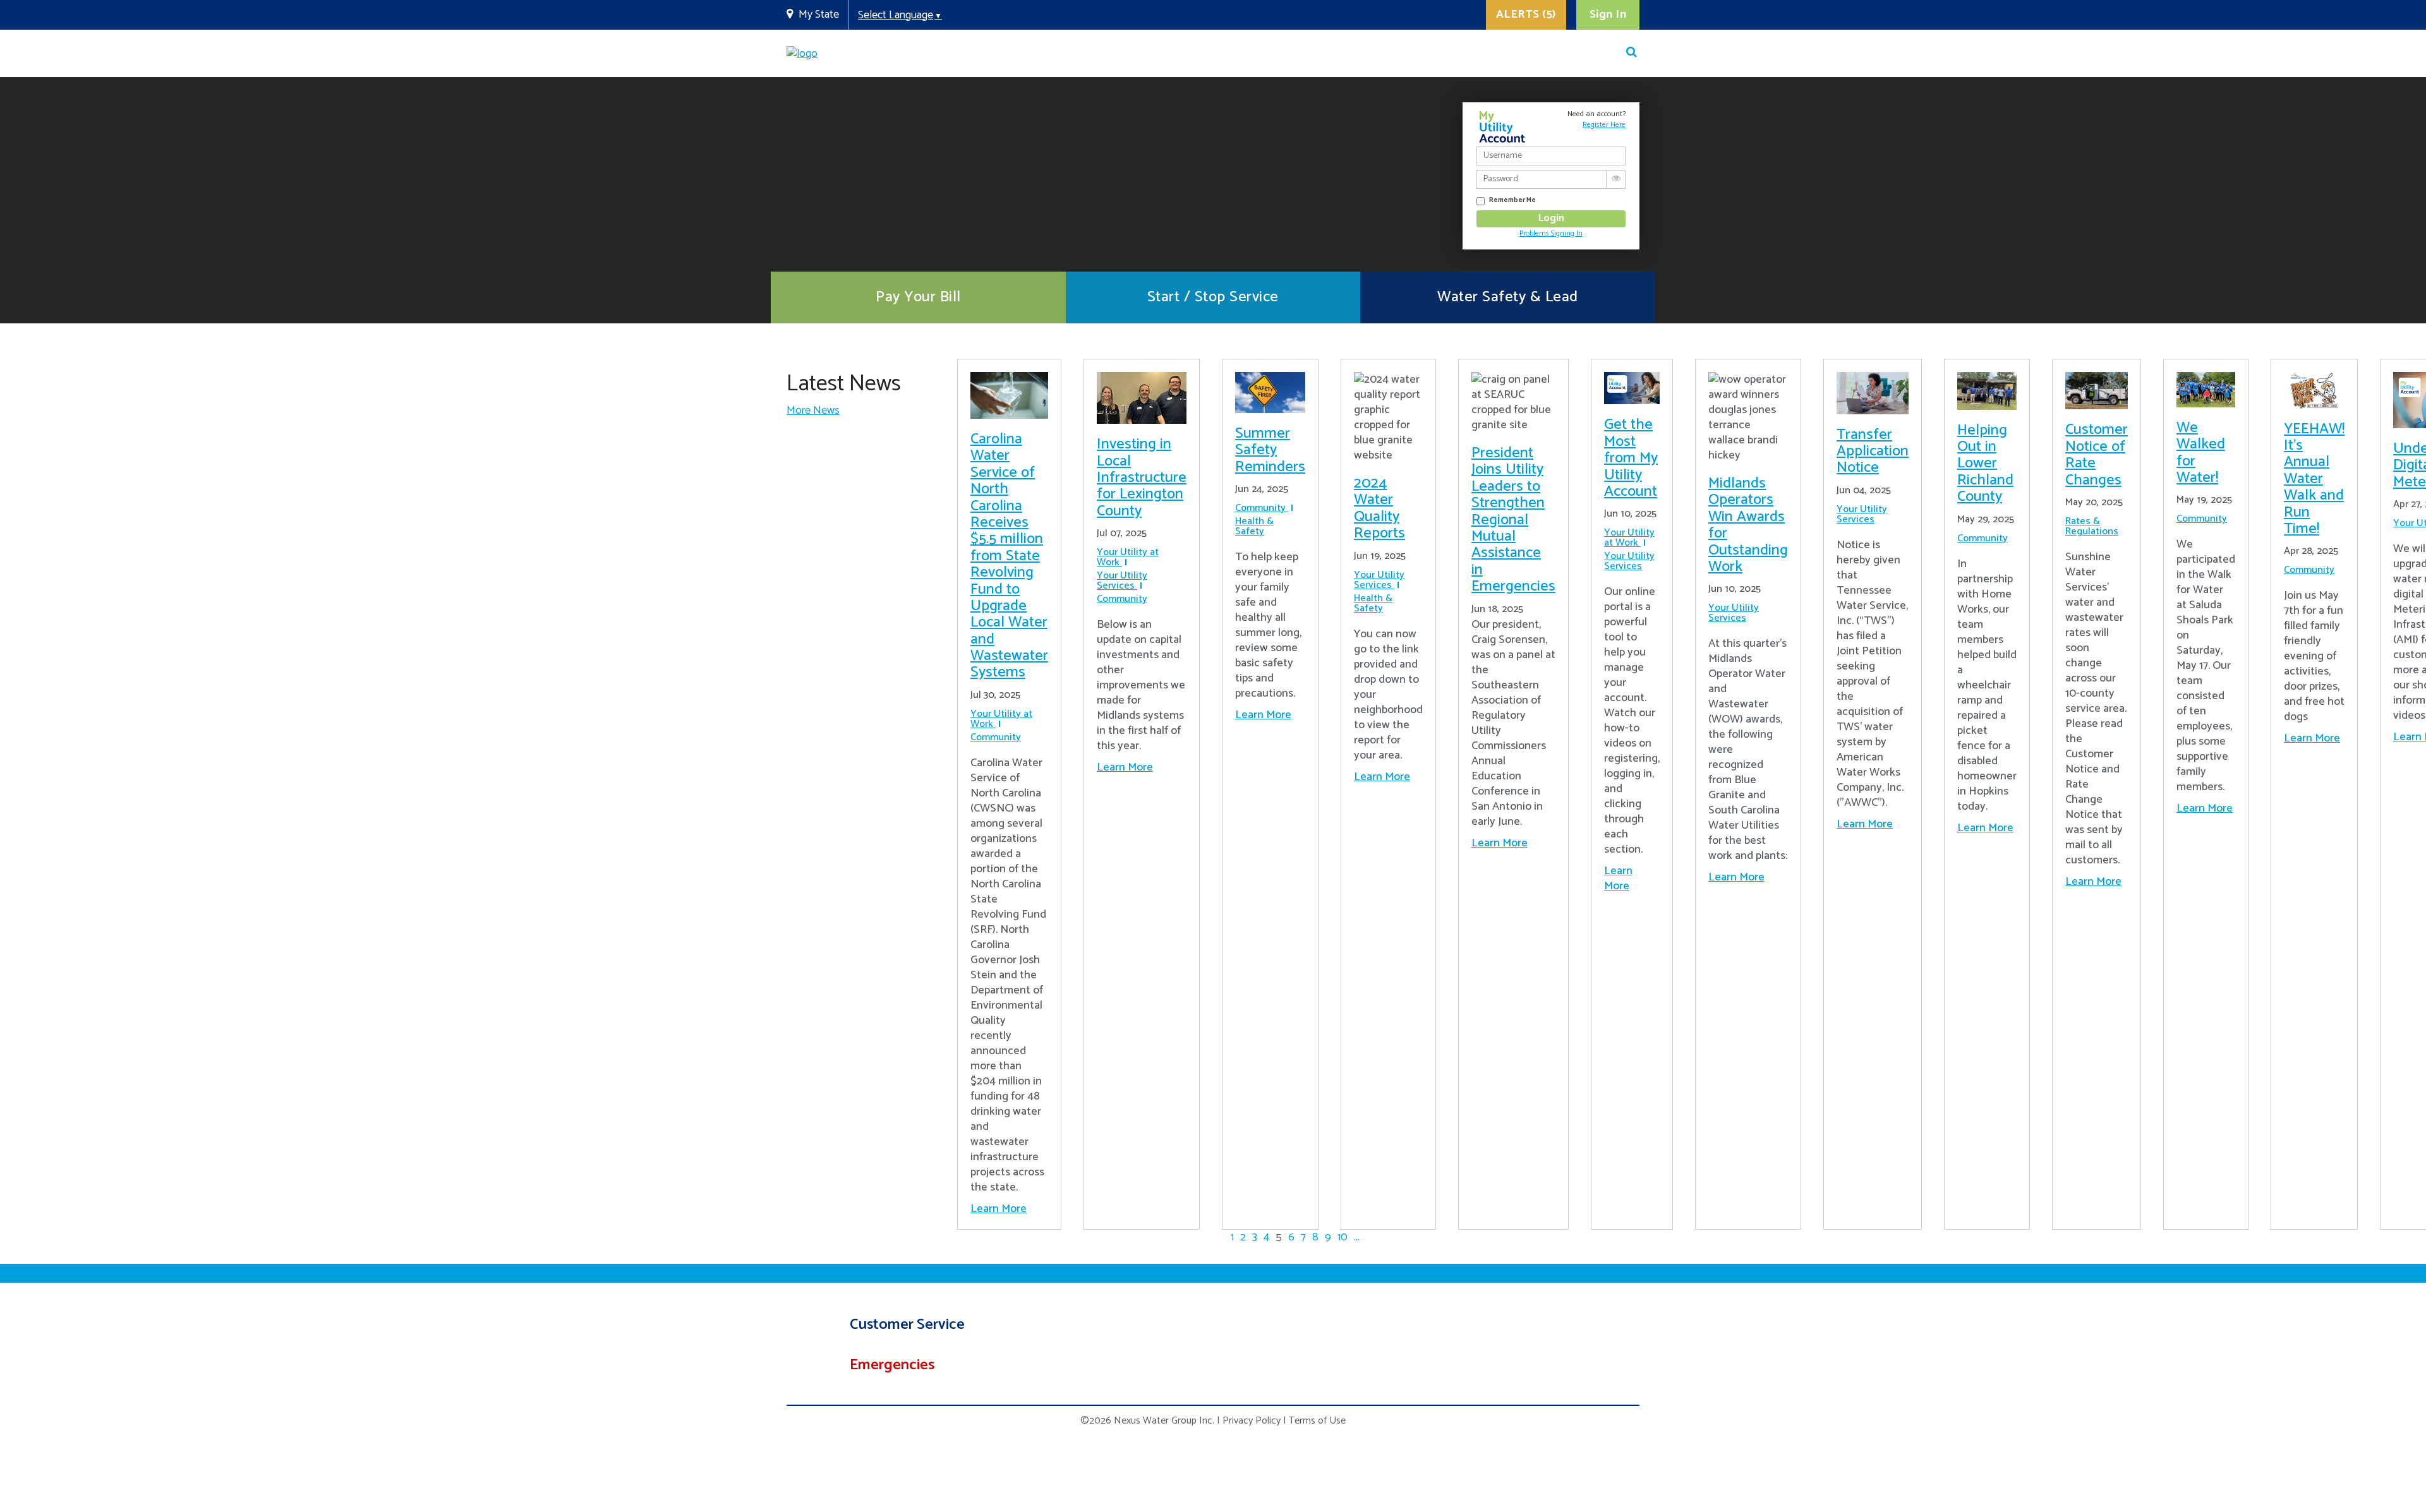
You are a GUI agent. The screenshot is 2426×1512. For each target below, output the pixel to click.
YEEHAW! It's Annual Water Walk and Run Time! (2314, 479)
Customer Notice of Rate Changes (2097, 455)
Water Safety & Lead (1508, 297)
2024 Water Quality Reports (1379, 508)
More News (813, 411)
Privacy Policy (1252, 1421)
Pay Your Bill (918, 297)
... (1357, 1237)
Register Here (1604, 125)
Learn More (999, 1209)
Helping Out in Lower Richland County (1985, 464)
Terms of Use (1317, 1421)
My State (819, 15)
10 (1343, 1237)
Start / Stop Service (1213, 297)
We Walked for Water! (2201, 453)
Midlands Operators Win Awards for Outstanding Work (1748, 525)
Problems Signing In (1551, 233)
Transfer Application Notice (1873, 452)
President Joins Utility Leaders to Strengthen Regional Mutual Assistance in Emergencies (1513, 520)
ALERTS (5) (1526, 15)
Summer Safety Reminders (1270, 450)
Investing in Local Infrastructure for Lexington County (1142, 478)
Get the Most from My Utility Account (1631, 458)
